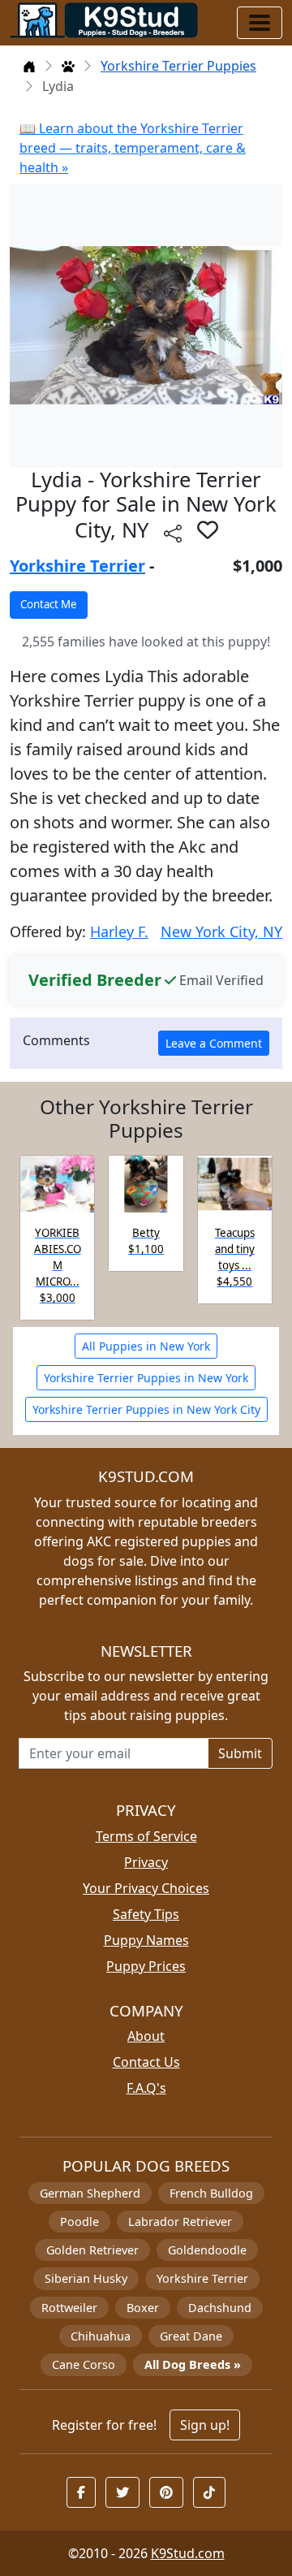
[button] (208, 529)
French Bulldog (211, 2193)
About (146, 2036)
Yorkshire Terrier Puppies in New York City (146, 1409)
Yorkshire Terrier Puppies (178, 66)
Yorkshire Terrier (77, 566)
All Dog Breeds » (193, 2364)
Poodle (79, 2222)
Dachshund (220, 2308)
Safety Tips (146, 1914)
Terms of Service (146, 1836)
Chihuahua (101, 2336)
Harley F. (119, 931)
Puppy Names (146, 1940)
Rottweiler (69, 2308)
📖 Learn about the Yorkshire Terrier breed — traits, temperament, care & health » (133, 148)
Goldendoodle (207, 2250)
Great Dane (191, 2336)
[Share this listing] (173, 532)
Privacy (146, 1862)
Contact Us (146, 2062)
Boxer (143, 2308)
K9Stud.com (188, 2553)
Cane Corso (84, 2364)
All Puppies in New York (146, 1346)
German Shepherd (90, 2193)
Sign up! (205, 2425)
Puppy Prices (146, 1966)
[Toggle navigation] (260, 23)
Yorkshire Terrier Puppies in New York (146, 1378)
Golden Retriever (92, 2250)
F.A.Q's (146, 2088)
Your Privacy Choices (146, 1888)
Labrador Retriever (180, 2222)
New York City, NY (221, 931)
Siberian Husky (86, 2278)
